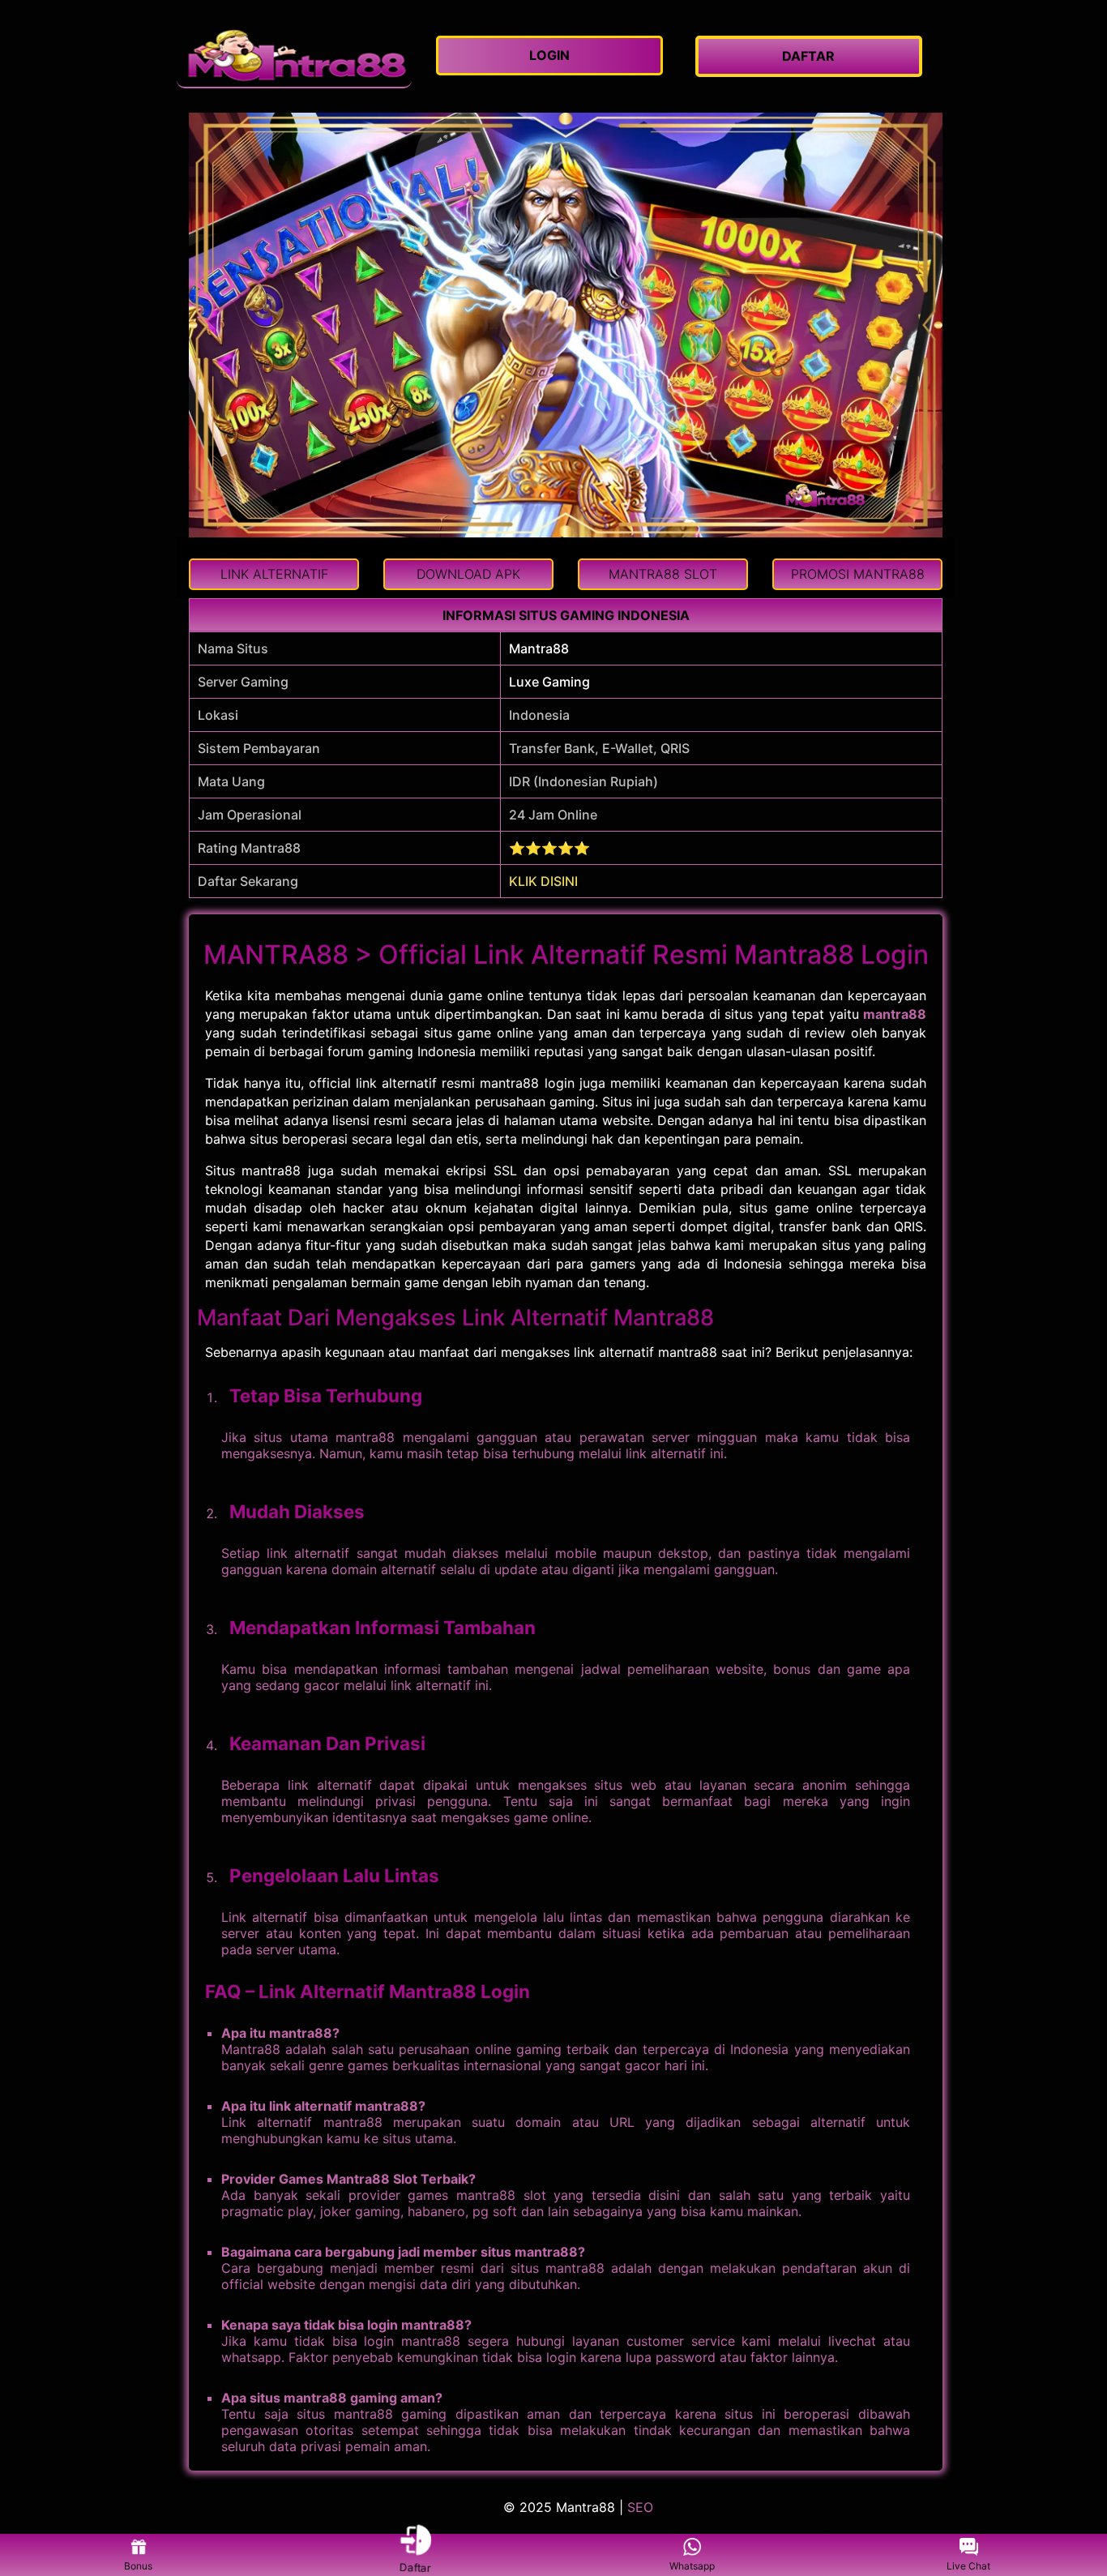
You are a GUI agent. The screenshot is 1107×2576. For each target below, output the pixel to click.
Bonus (138, 2566)
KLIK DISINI (543, 881)
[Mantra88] (294, 56)
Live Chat (968, 2566)
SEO (640, 2507)
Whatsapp (692, 2566)
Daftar (415, 2566)
